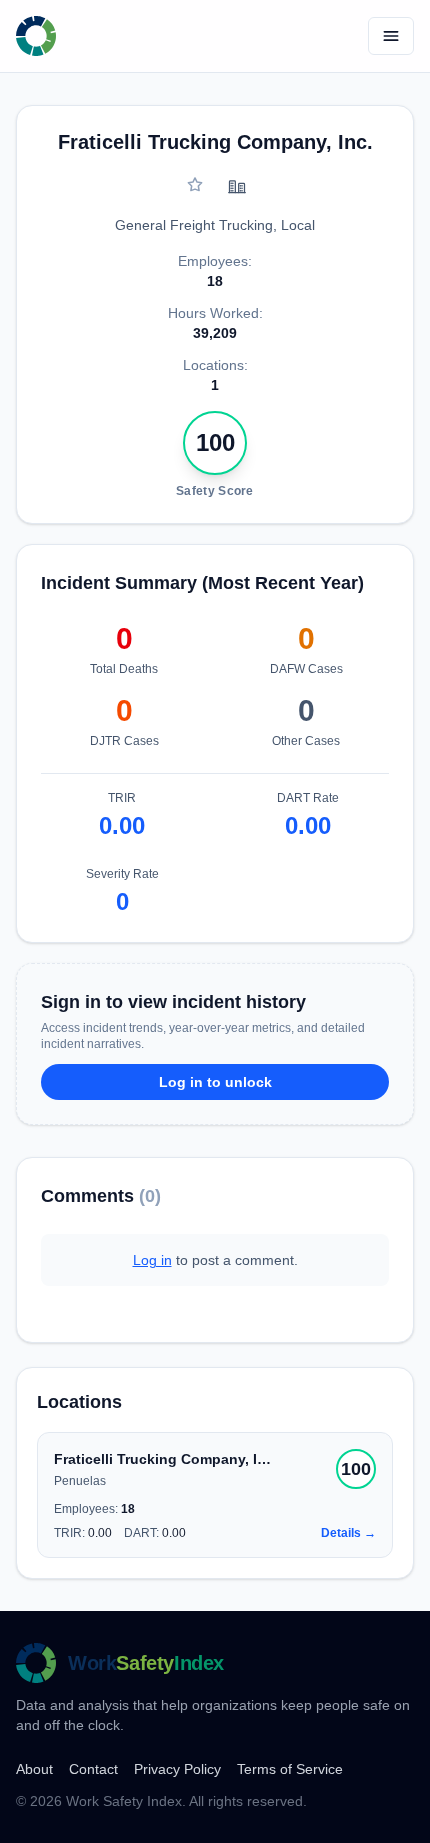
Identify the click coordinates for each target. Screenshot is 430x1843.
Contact (93, 1769)
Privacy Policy (177, 1769)
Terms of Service (290, 1769)
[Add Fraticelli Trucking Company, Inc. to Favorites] (195, 185)
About (34, 1769)
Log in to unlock (215, 1082)
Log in (152, 1260)
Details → (348, 1533)
